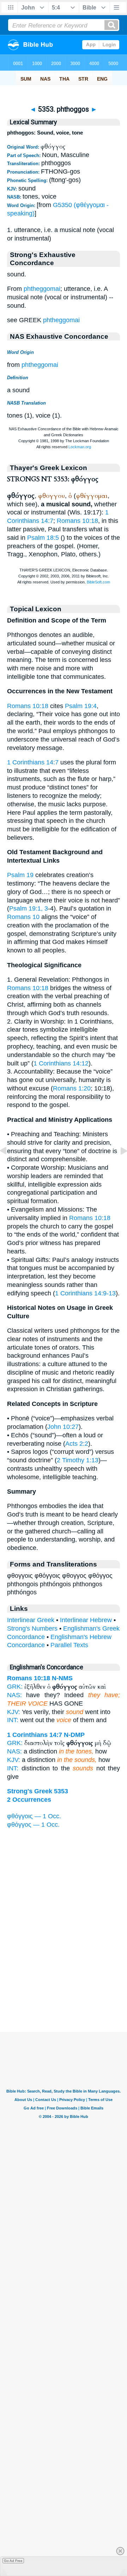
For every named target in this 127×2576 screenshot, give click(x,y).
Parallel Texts (69, 1645)
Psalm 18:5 (43, 538)
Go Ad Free (13, 2561)
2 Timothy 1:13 (78, 1460)
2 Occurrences (29, 1800)
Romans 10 (23, 917)
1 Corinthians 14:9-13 (85, 1293)
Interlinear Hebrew (86, 1620)
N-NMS (62, 1678)
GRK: (15, 1687)
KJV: (14, 1712)
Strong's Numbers (32, 1628)
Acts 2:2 (77, 1444)
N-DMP (74, 1735)
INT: (13, 1720)
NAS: (14, 1695)
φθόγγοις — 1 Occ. (34, 1816)
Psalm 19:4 (81, 706)
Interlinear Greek (31, 1620)
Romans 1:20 (72, 1088)
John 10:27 (63, 1427)
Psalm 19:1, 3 (29, 908)
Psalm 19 (20, 875)
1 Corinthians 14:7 (33, 762)
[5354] (118, 1167)
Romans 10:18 (77, 521)
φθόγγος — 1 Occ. (33, 1825)
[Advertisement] (64, 1988)
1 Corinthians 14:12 (61, 1063)
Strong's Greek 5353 (38, 1791)
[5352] (9, 1167)
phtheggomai (42, 289)
